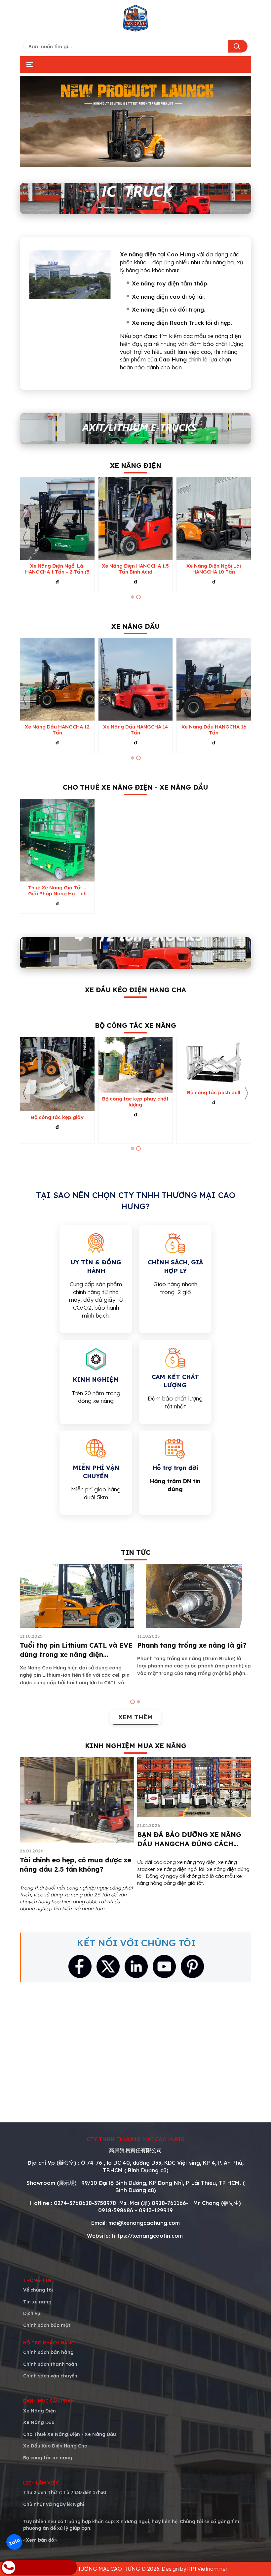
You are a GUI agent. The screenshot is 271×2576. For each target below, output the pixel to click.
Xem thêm (135, 1717)
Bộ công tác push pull (214, 1093)
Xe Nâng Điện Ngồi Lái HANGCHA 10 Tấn (214, 569)
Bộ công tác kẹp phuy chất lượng (135, 1102)
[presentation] (25, 538)
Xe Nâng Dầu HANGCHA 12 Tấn (57, 730)
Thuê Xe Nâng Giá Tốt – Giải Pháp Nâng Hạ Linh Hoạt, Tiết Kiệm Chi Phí (57, 891)
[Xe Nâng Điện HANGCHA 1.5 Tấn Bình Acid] (136, 518)
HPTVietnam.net (207, 2569)
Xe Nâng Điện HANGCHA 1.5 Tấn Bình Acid (135, 569)
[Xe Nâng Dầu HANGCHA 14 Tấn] (136, 679)
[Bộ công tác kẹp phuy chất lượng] (136, 1065)
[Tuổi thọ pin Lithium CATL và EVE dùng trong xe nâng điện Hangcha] (77, 1596)
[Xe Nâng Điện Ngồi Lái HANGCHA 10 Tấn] (214, 518)
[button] (133, 597)
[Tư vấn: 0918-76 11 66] (39, 2567)
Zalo (14, 2542)
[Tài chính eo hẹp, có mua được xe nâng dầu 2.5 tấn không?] (77, 1800)
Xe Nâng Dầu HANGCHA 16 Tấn (214, 730)
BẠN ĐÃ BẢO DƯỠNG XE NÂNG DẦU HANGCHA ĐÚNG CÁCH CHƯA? (189, 1844)
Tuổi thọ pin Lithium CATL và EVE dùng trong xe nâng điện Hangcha (76, 1654)
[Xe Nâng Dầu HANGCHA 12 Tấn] (57, 679)
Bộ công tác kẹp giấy (57, 1117)
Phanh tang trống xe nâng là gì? (192, 1645)
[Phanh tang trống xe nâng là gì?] (194, 1596)
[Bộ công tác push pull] (214, 1062)
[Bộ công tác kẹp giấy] (57, 1074)
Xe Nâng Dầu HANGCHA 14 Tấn (135, 730)
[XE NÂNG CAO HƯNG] (135, 18)
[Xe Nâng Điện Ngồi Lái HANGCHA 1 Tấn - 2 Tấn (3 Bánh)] (57, 518)
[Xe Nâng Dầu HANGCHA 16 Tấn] (214, 679)
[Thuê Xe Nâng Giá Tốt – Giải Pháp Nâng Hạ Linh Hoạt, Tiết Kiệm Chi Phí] (57, 840)
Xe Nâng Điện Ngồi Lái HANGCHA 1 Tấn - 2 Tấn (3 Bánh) (57, 569)
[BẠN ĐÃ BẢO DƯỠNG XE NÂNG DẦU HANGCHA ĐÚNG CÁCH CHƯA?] (194, 1787)
